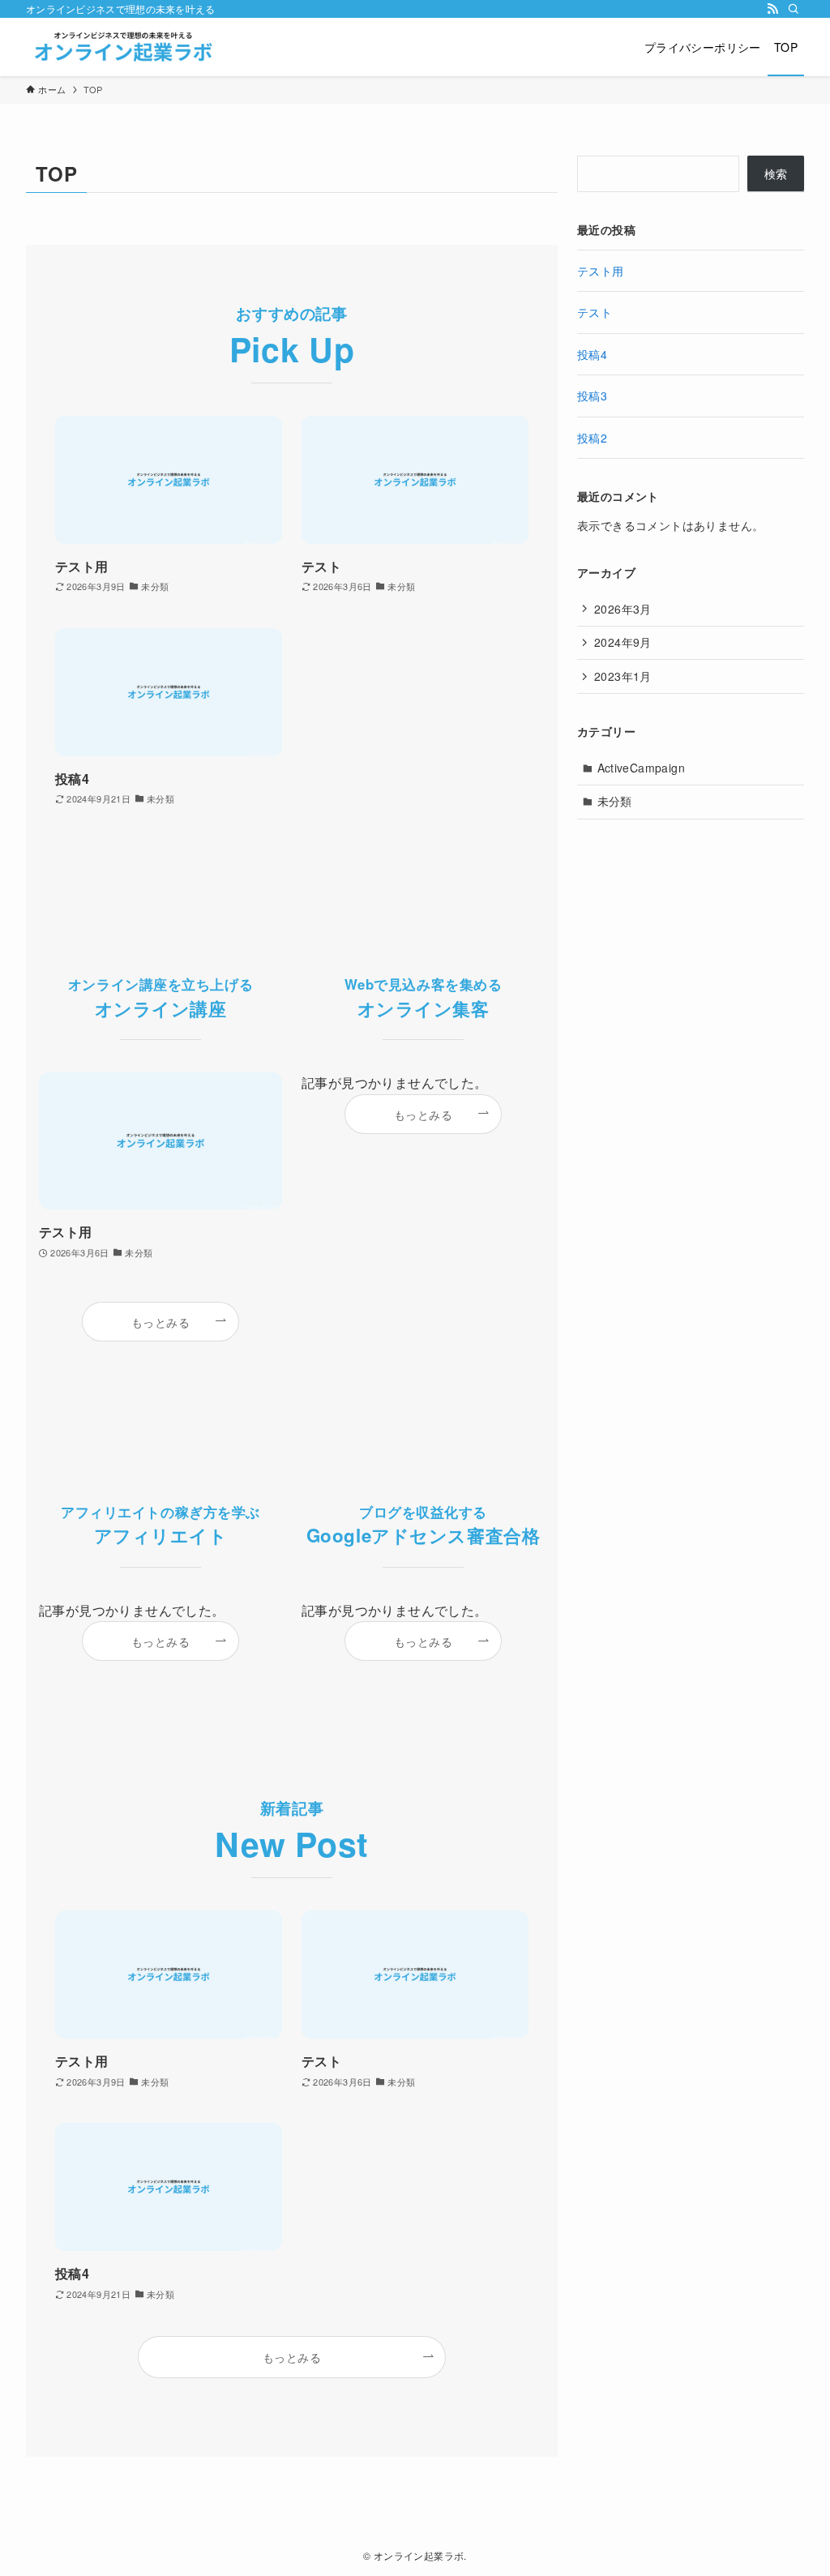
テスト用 (601, 271)
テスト (595, 312)
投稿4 (592, 354)
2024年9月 (623, 642)
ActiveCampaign (642, 768)
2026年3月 (623, 609)
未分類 (615, 801)
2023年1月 (623, 676)
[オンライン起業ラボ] (123, 47)
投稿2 (592, 438)
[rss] (772, 9)
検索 (776, 173)
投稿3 (592, 396)
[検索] (794, 9)
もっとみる (160, 1322)
